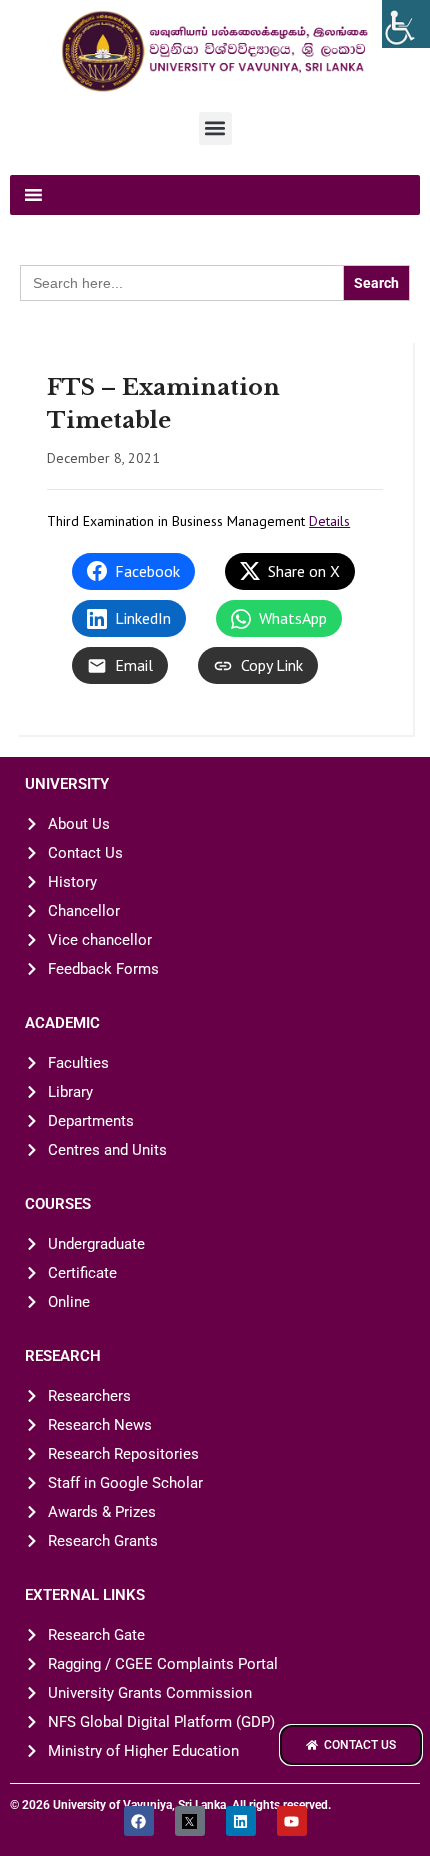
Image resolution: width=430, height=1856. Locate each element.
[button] (215, 128)
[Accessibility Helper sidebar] (406, 24)
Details (329, 521)
